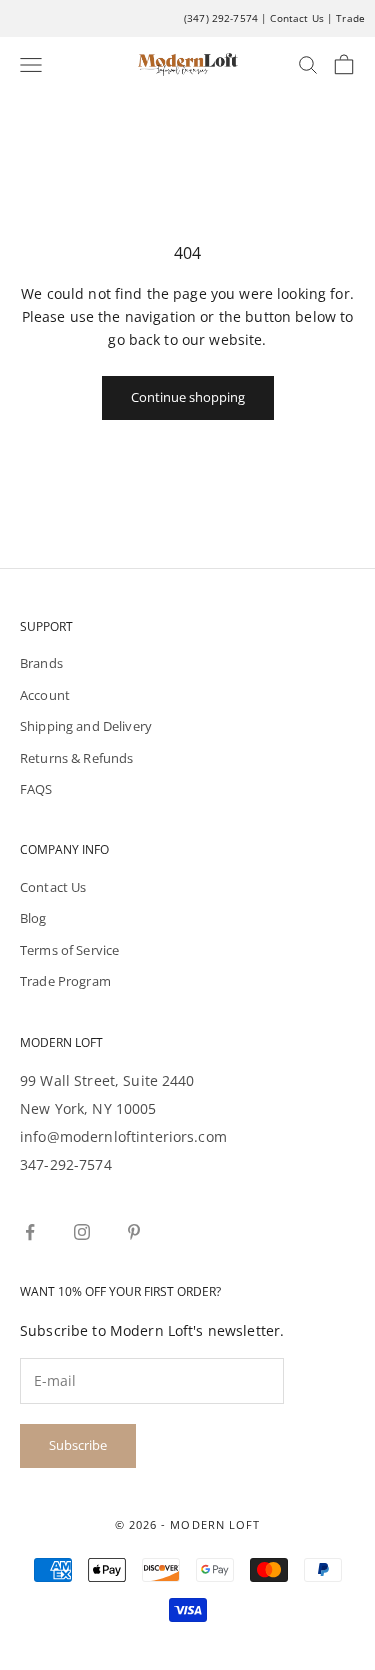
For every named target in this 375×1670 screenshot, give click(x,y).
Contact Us (296, 18)
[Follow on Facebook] (30, 1232)
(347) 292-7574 (221, 18)
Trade (350, 18)
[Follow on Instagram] (82, 1232)
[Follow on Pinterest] (134, 1232)
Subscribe (78, 1445)
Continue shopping (188, 397)
